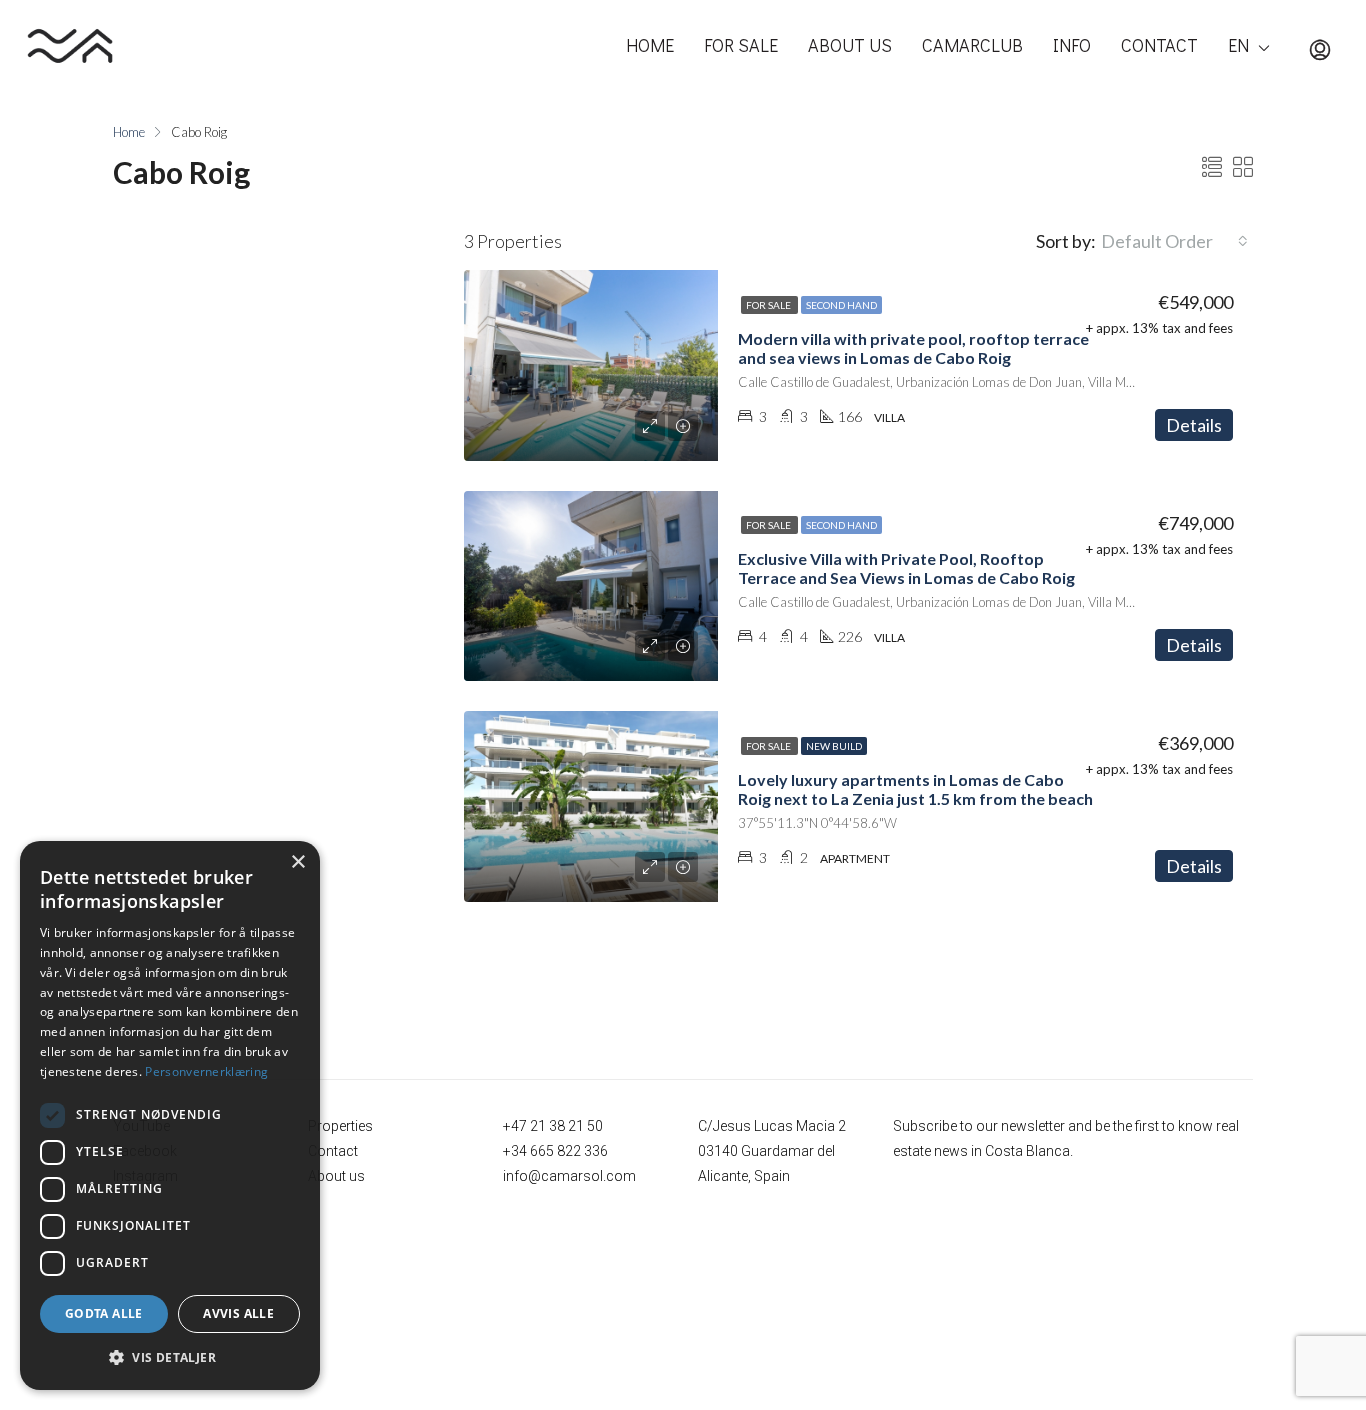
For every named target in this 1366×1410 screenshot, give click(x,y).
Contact (333, 1151)
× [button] (297, 862)
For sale (769, 305)
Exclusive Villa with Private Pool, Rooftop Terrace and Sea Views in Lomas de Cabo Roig (906, 568)
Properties (340, 1126)
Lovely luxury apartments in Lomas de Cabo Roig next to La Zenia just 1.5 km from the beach (915, 789)
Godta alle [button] (104, 1313)
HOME (650, 45)
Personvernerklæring (206, 1071)
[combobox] (1174, 241)
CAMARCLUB (972, 45)
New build (834, 746)
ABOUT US (850, 45)
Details (1194, 425)
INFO (1072, 45)
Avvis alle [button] (238, 1313)
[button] (170, 1358)
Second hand (841, 305)
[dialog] (170, 1115)
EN (1238, 45)
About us (336, 1176)
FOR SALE (741, 45)
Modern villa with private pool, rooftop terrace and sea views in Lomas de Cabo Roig (913, 348)
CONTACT (1159, 45)
